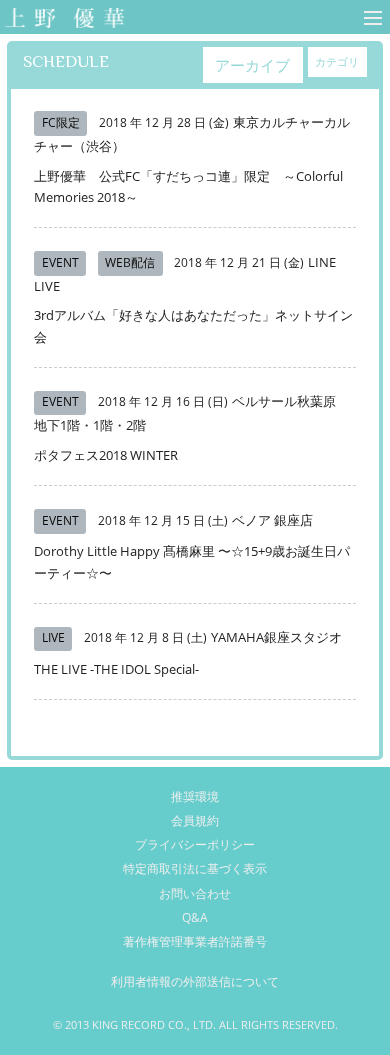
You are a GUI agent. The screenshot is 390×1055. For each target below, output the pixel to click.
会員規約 (195, 820)
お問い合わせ (195, 893)
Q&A (195, 917)
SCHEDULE (66, 61)
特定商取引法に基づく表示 (195, 868)
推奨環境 (195, 796)
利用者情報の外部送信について (195, 981)
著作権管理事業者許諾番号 (195, 941)
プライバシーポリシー (195, 844)
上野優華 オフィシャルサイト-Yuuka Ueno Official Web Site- (60, 19)
